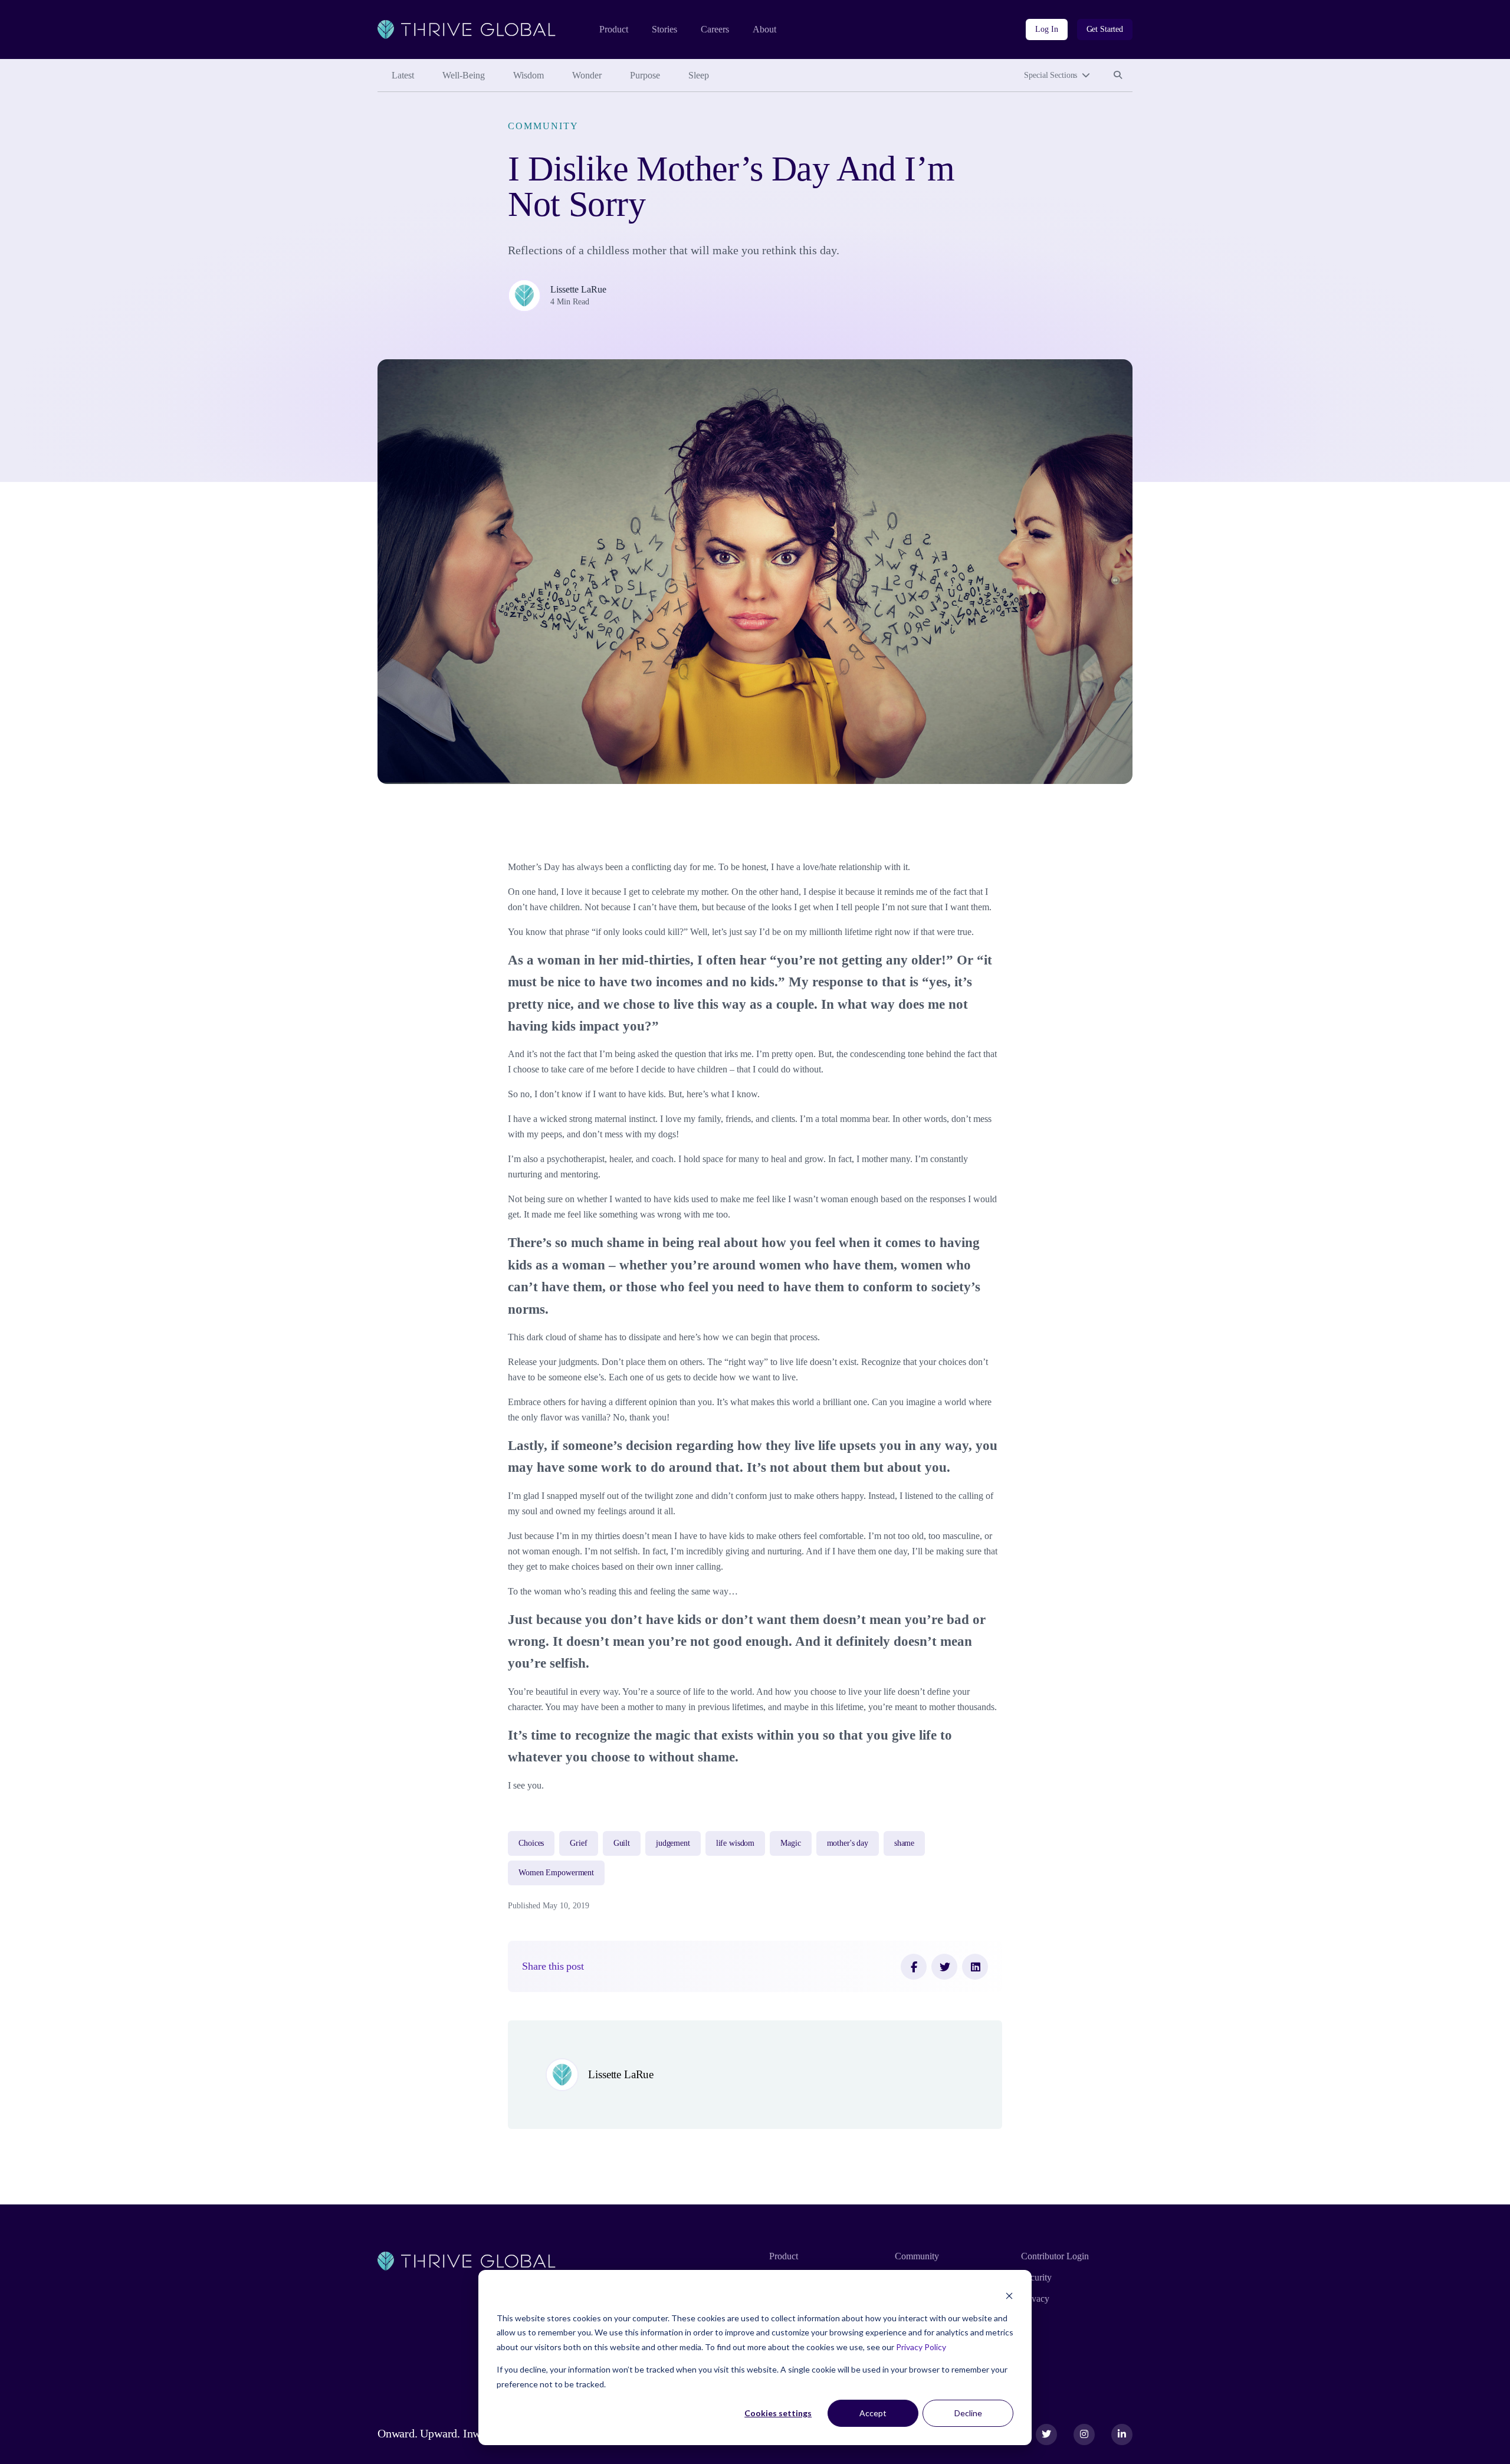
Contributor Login (1055, 2256)
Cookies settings (778, 2413)
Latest (403, 75)
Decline (968, 2413)
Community (543, 126)
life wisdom (735, 1843)
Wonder (587, 75)
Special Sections (1051, 75)
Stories (664, 29)
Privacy (1035, 2299)
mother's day (848, 1843)
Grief (578, 1843)
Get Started (1105, 29)
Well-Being (464, 75)
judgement (673, 1843)
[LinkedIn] (975, 1967)
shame (904, 1843)
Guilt (622, 1843)
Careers (715, 29)
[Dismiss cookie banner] (1009, 2296)
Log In (1046, 29)
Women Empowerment (556, 1873)
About (764, 29)
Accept (873, 2413)
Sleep (699, 75)
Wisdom (528, 75)
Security (1036, 2277)
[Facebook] (914, 1967)
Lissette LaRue (578, 289)
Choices (531, 1843)
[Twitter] (944, 1967)
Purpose (645, 75)
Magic (790, 1843)
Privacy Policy (921, 2347)
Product (614, 29)
